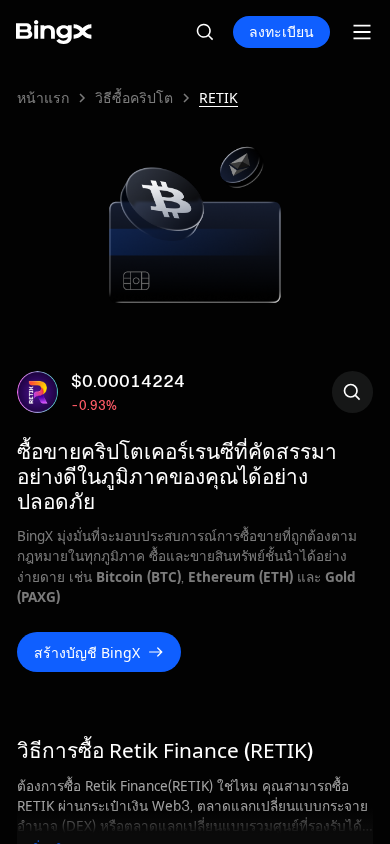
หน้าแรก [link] (43, 98)
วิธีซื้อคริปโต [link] (134, 98)
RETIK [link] (218, 98)
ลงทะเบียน (281, 31)
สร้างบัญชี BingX (87, 652)
